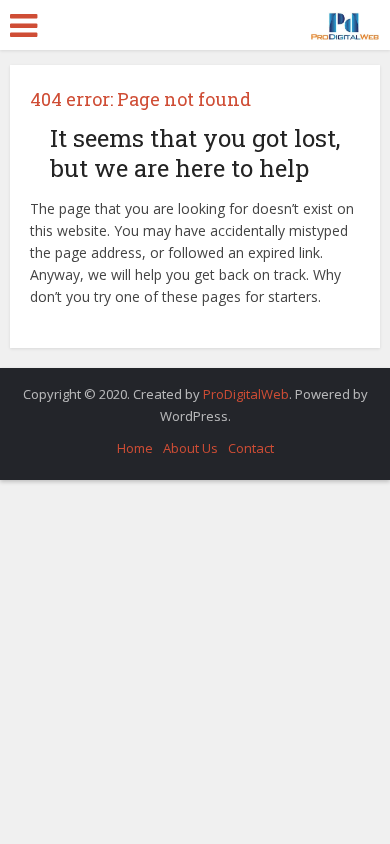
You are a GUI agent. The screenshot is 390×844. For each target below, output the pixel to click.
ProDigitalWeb (246, 394)
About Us (190, 448)
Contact (251, 448)
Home (135, 448)
